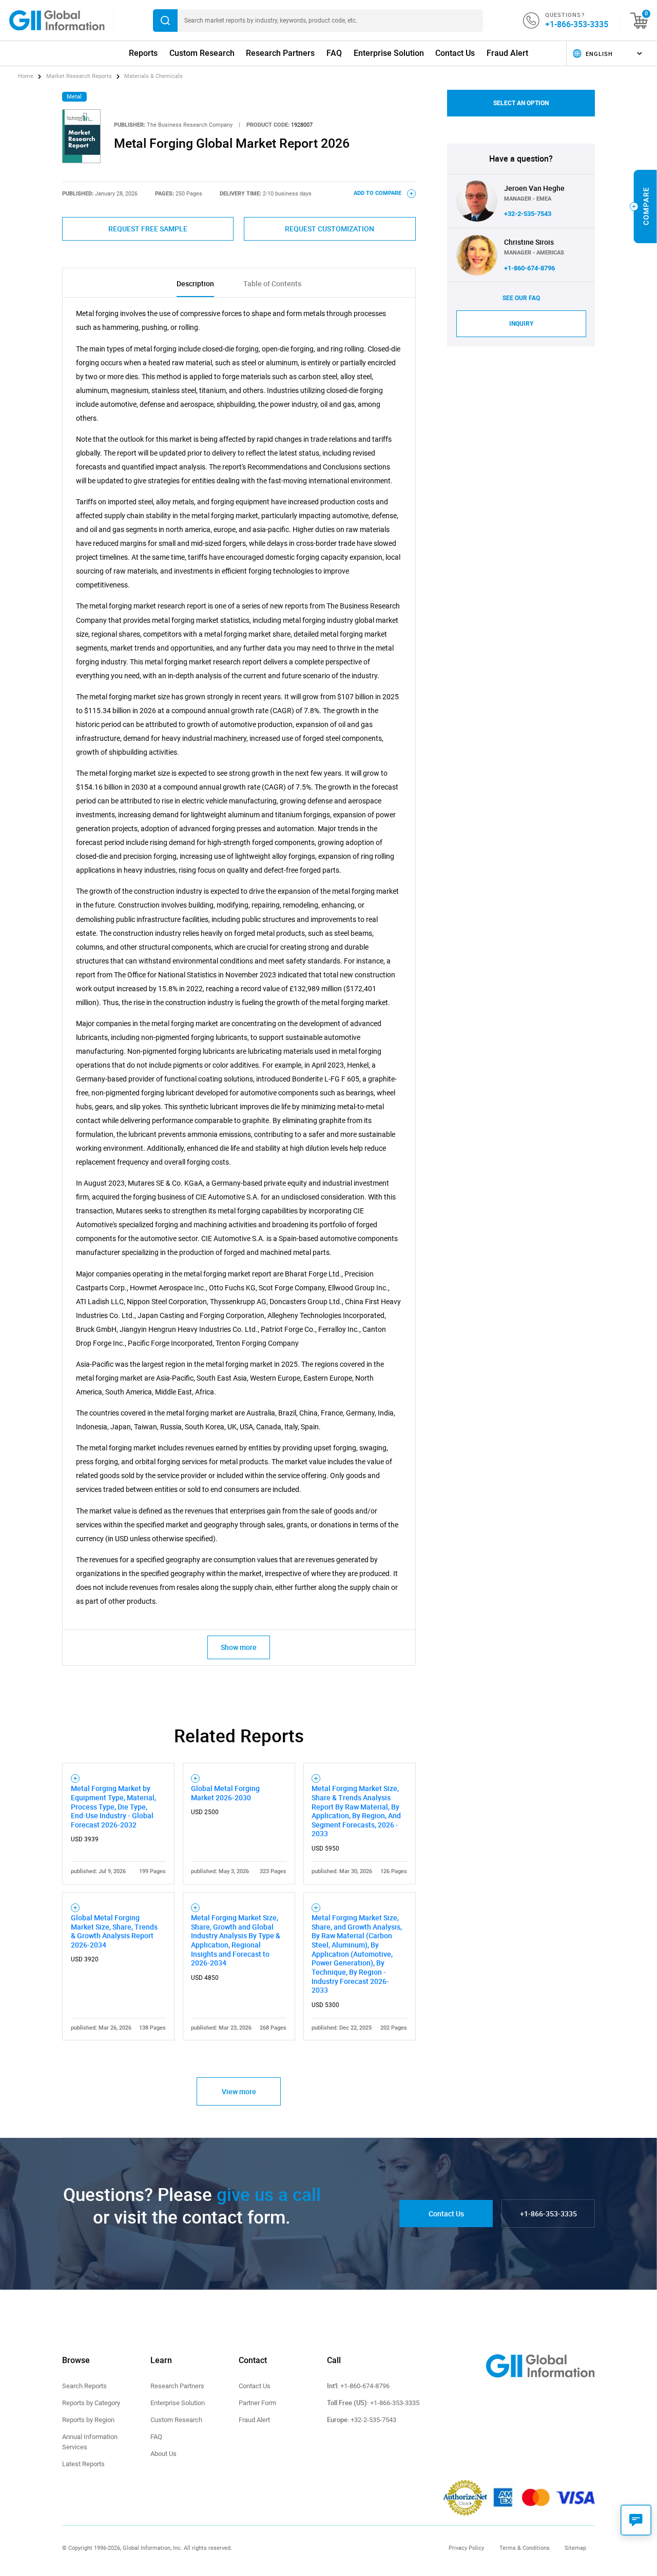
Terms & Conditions (525, 2548)
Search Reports (84, 2386)
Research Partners (280, 53)
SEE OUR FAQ (521, 298)
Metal (74, 97)
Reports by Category (91, 2403)
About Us (163, 2454)
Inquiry (521, 324)
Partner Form (257, 2403)
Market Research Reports (79, 76)
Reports (143, 53)
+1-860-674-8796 (529, 268)
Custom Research (202, 53)
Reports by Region (88, 2420)
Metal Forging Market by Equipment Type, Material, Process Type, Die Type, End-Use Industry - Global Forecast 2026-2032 (113, 1806)
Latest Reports (83, 2464)
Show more (239, 1647)
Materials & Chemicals (153, 76)
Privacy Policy (466, 2548)
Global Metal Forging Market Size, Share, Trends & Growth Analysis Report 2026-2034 (114, 1931)
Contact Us (455, 53)
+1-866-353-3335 (577, 24)
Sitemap (575, 2548)
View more (239, 2091)
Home (26, 76)
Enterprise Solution (389, 53)
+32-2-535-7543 (528, 214)
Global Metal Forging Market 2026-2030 (225, 1793)
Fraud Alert (507, 53)
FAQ (334, 53)
